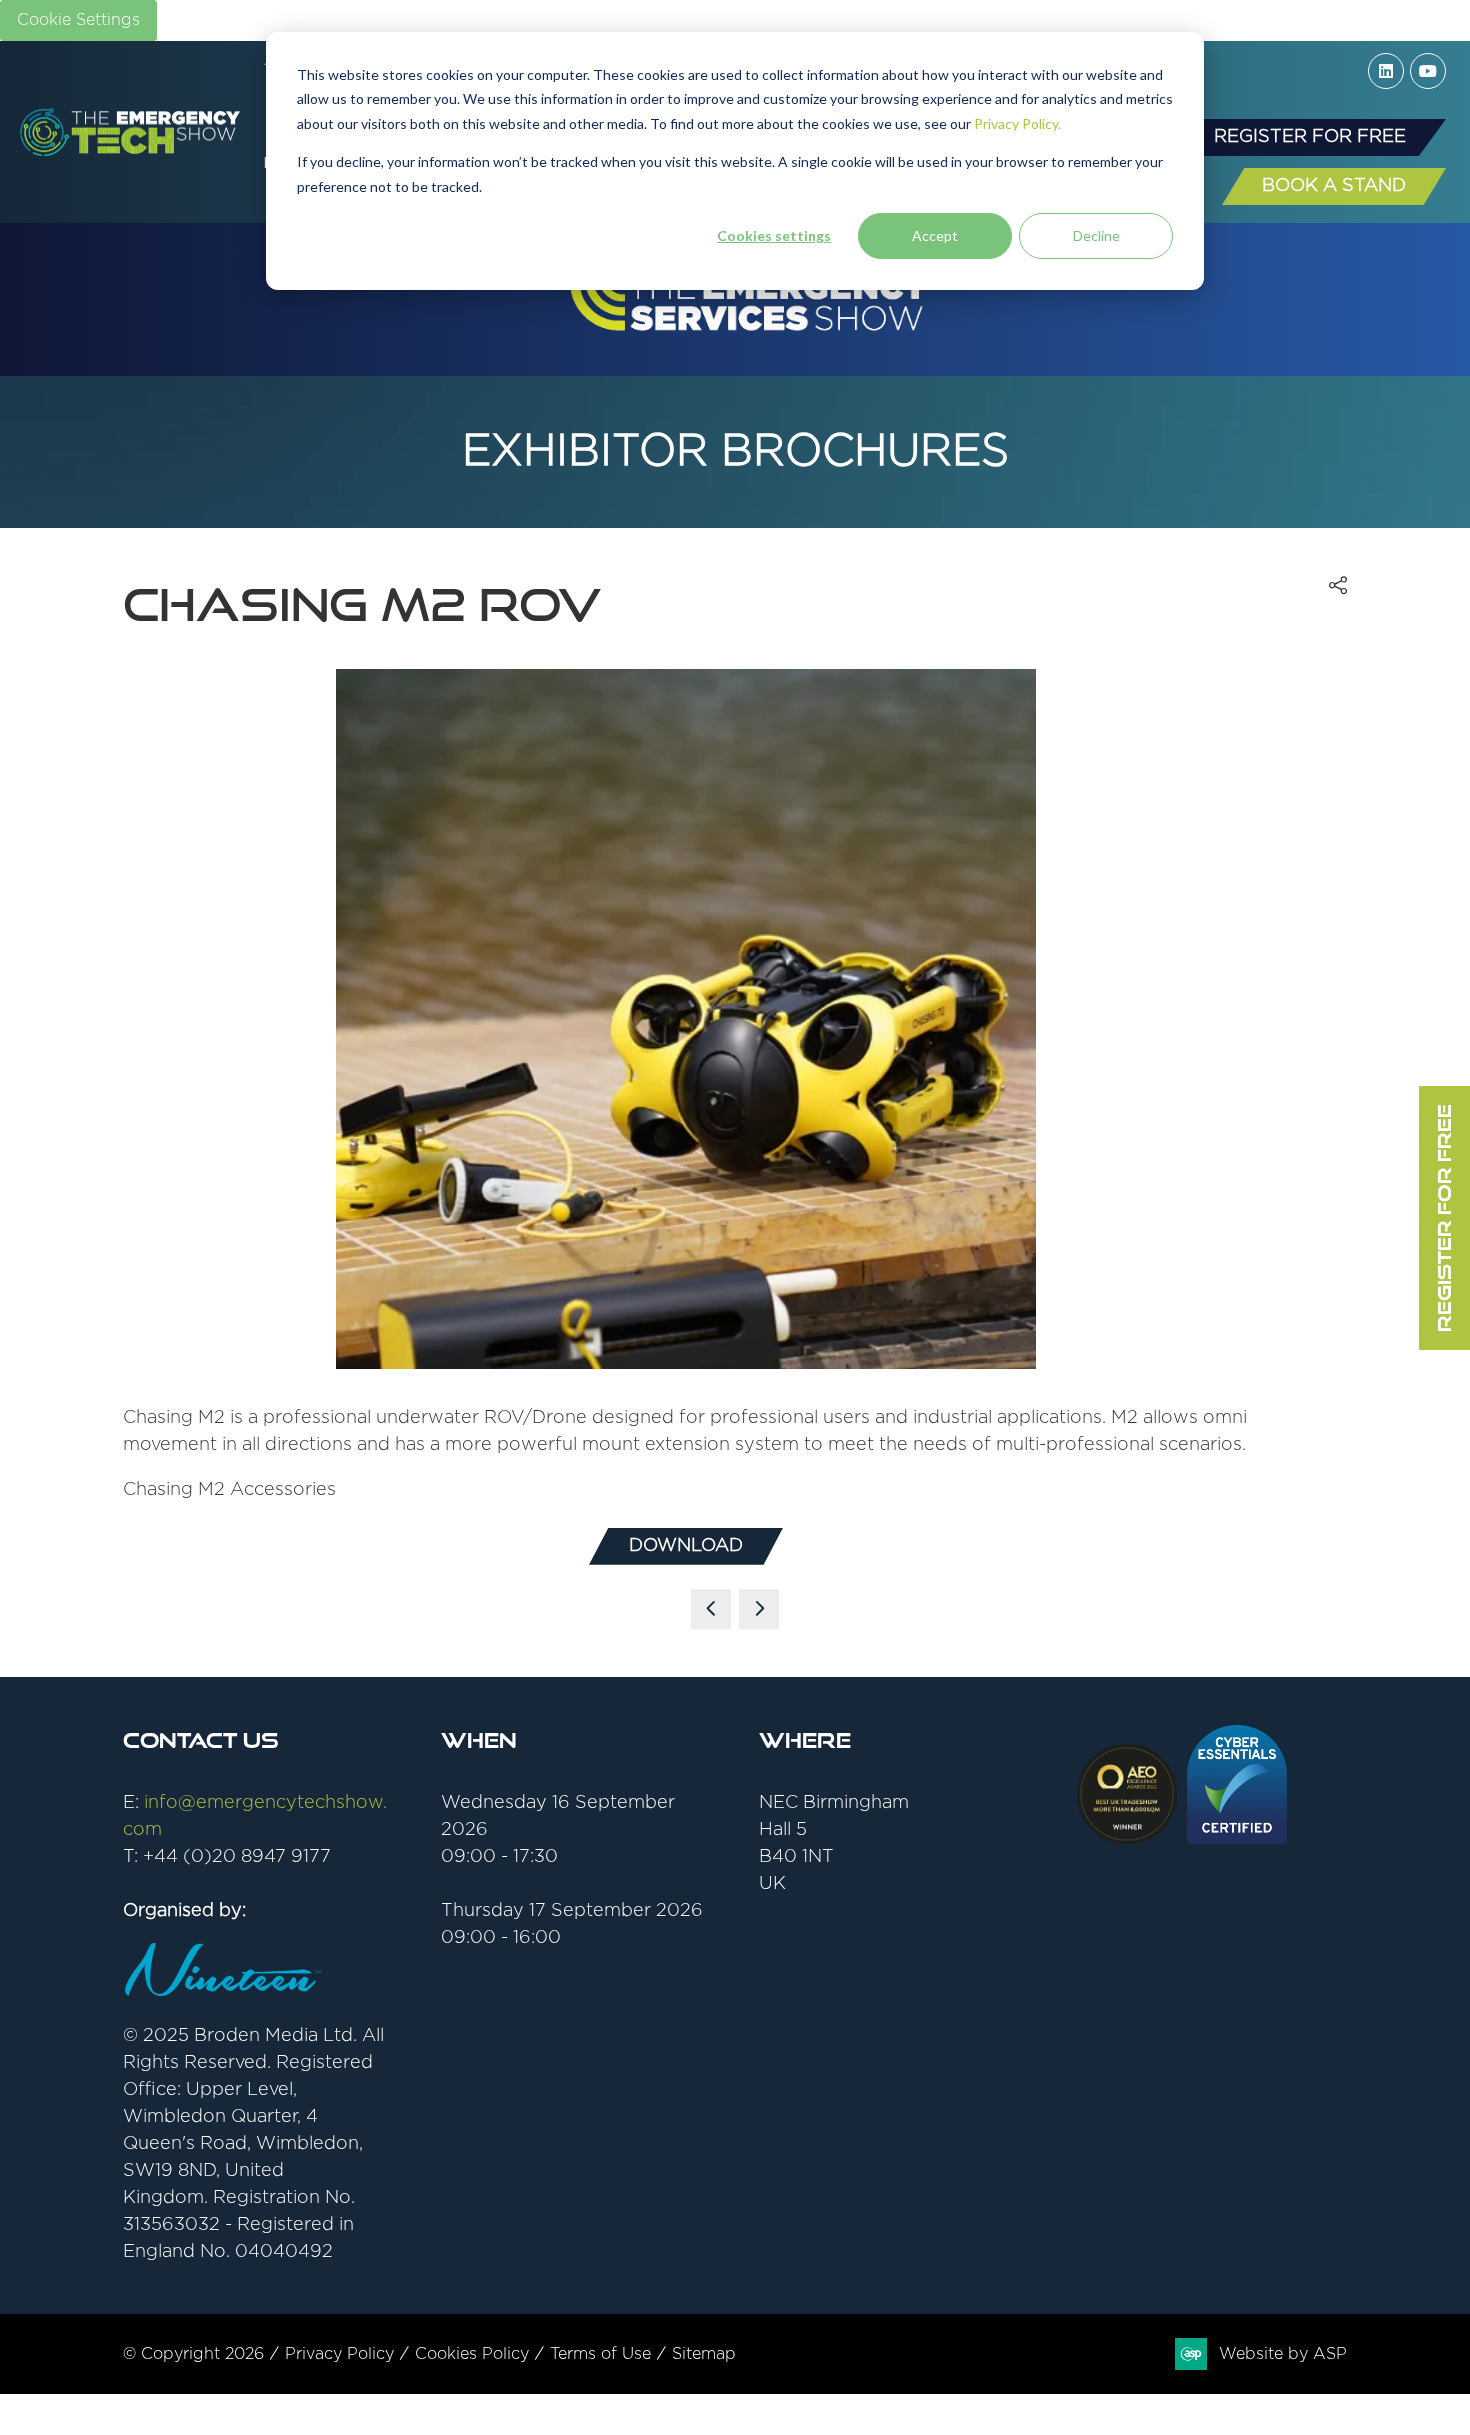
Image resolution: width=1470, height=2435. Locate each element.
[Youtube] (1428, 71)
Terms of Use (600, 2354)
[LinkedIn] (1386, 71)
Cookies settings (774, 235)
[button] (1310, 137)
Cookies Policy (472, 2354)
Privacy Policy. (1017, 123)
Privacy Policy (339, 2354)
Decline (1096, 235)
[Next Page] (759, 1609)
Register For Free (1444, 1218)
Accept (935, 235)
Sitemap (704, 2354)
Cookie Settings (78, 20)
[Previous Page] (711, 1609)
